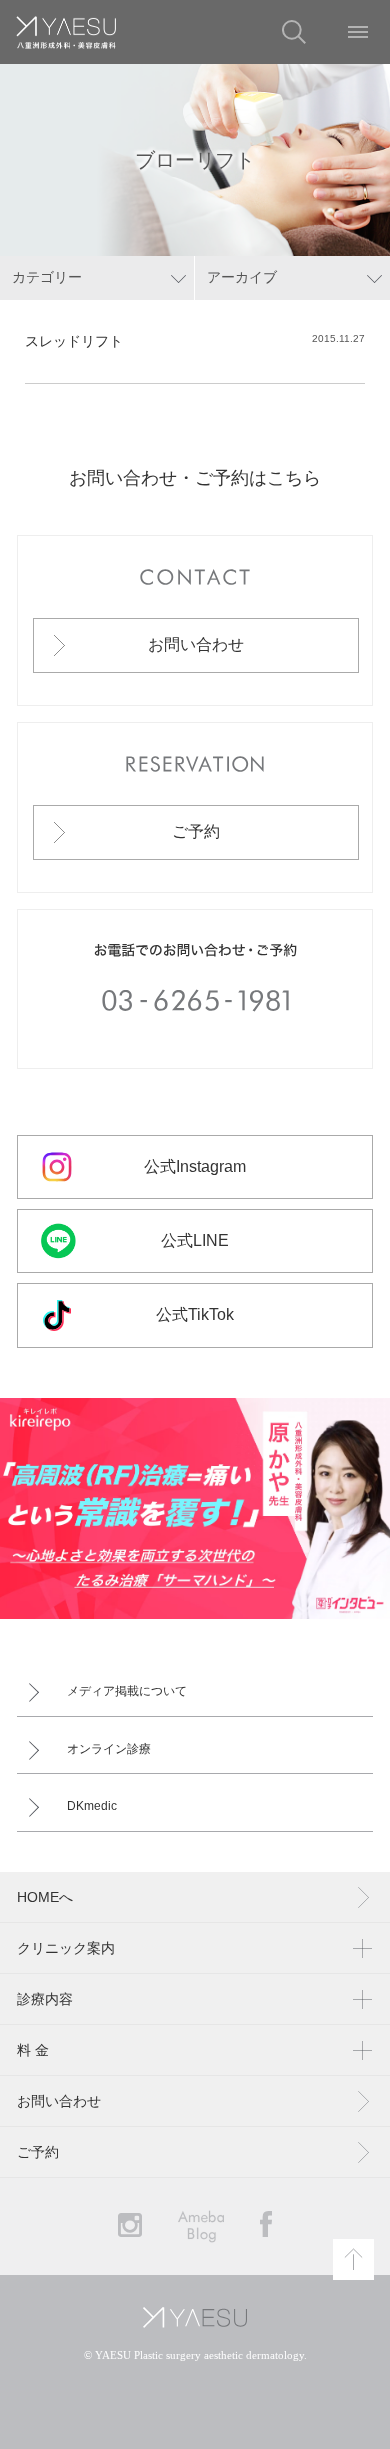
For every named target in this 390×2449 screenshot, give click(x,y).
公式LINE (195, 1240)
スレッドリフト (74, 341)
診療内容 (45, 1999)
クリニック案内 (66, 1948)
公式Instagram (195, 1166)
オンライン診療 (109, 1749)
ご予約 (196, 831)
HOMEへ (45, 1897)
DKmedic (92, 1806)
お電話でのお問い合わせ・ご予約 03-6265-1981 (195, 989)
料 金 (33, 2050)
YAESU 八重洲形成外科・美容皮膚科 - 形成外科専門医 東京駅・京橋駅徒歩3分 (66, 32)
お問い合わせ (196, 644)
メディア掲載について (127, 1691)
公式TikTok (195, 1314)
